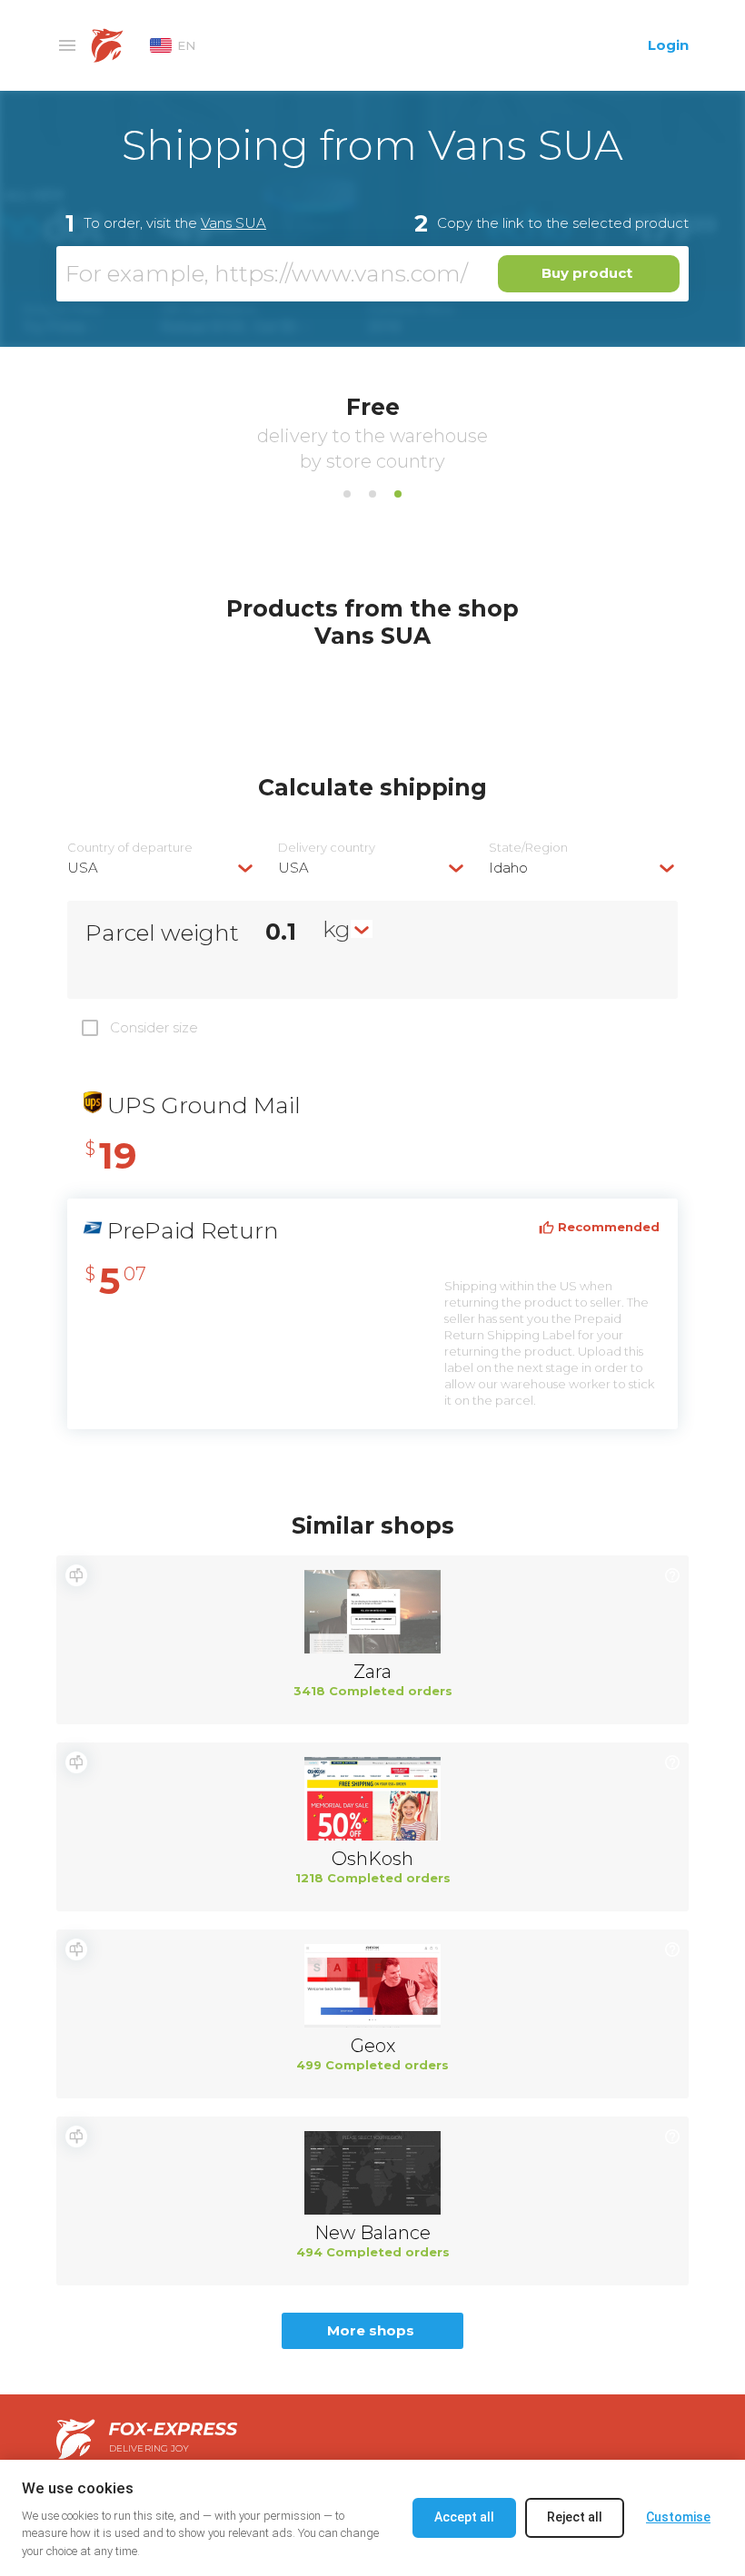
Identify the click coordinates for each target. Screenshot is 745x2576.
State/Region (528, 848)
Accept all (464, 2517)
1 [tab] (347, 494)
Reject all (575, 2517)
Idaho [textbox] (508, 868)
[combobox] (162, 868)
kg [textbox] (337, 929)
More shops (371, 2330)
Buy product (587, 273)
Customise (678, 2517)
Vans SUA (233, 223)
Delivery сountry (327, 848)
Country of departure (130, 848)
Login (668, 45)
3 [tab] (398, 494)
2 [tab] (372, 494)
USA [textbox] (83, 868)
